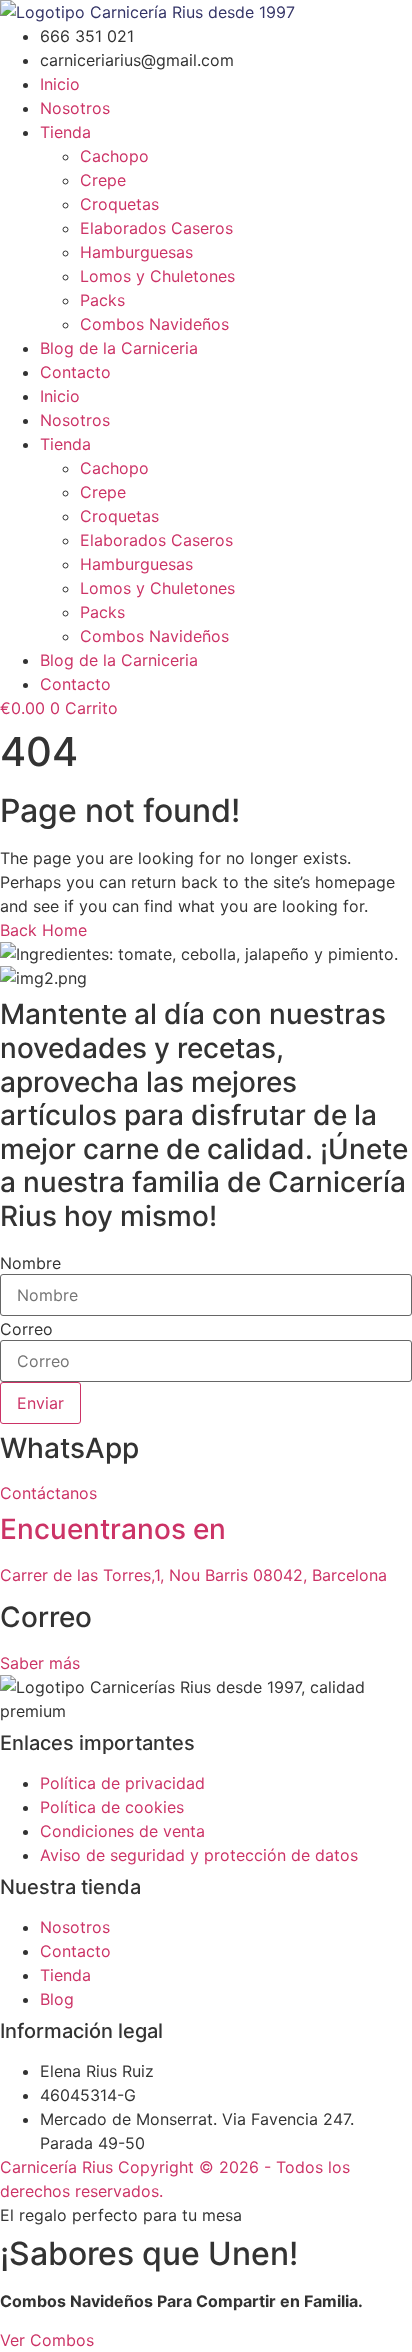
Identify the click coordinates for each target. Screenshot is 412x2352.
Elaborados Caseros (156, 228)
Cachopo (114, 156)
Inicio (60, 84)
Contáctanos (48, 1493)
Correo (26, 1329)
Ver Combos (47, 2340)
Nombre (30, 1263)
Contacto (75, 372)
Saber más (40, 1663)
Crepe (103, 180)
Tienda (65, 132)
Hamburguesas (136, 252)
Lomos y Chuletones (157, 276)
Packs (102, 300)
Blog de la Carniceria (119, 348)
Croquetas (119, 204)
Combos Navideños (154, 324)
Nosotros (75, 108)
